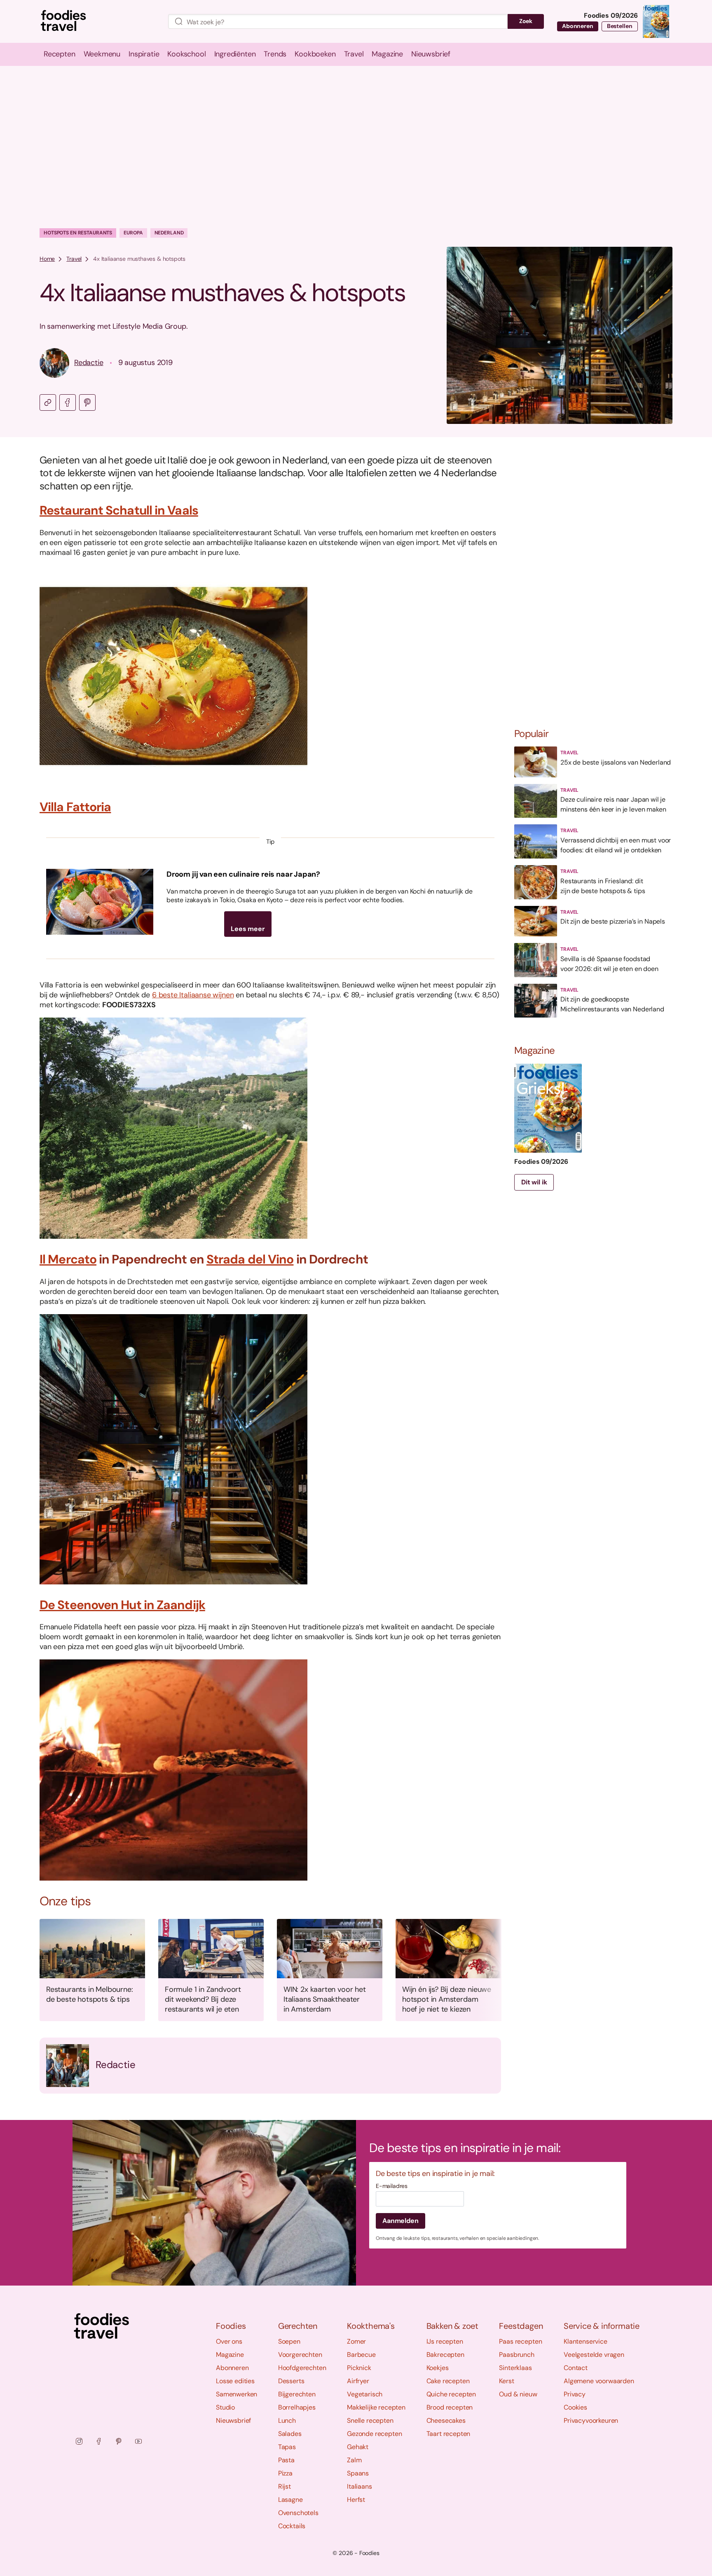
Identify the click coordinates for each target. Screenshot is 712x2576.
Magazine (230, 2355)
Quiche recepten (451, 2394)
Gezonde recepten (374, 2434)
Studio (225, 2407)
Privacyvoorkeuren (591, 2420)
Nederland (169, 233)
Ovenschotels (298, 2513)
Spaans (358, 2473)
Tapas (287, 2447)
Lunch (287, 2420)
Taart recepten (449, 2434)
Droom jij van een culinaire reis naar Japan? (243, 874)
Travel (74, 259)
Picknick (359, 2368)
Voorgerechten (300, 2355)
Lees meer (248, 929)
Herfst (356, 2500)
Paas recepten (520, 2341)
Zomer (356, 2341)
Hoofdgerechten (302, 2368)
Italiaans (360, 2486)
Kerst (506, 2381)
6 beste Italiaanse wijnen (193, 995)
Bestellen (620, 26)
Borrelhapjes (297, 2407)
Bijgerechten (297, 2394)
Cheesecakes (446, 2420)
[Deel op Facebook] (68, 402)
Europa (133, 233)
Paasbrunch (516, 2355)
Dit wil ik (534, 1182)
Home (47, 259)
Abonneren (578, 26)
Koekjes (438, 2368)
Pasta (286, 2460)
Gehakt (358, 2447)
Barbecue (361, 2355)
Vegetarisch (365, 2394)
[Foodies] (97, 22)
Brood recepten (450, 2407)
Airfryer (358, 2381)
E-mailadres (392, 2186)
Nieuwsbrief (233, 2420)
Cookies (575, 2407)
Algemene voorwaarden (599, 2381)
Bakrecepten (445, 2355)
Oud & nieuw (518, 2394)
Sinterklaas (515, 2368)
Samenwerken (237, 2394)
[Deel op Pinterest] (87, 402)
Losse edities (235, 2381)
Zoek (526, 21)
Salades (290, 2434)
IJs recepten (445, 2341)
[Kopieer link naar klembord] (48, 402)
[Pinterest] (119, 2441)
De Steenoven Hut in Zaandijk (122, 1605)
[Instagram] (79, 2441)
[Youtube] (138, 2441)
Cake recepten (448, 2381)
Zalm (354, 2460)
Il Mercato (68, 1259)
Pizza (285, 2473)
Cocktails (292, 2526)
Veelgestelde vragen (594, 2355)
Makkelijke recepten (376, 2407)
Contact (576, 2368)
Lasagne (290, 2500)
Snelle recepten (370, 2420)
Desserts (291, 2381)
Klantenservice (586, 2341)
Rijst (285, 2486)
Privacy (575, 2394)
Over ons (229, 2341)
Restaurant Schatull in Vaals (119, 510)
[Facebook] (99, 2441)
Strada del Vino (250, 1259)
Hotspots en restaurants (78, 233)
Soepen (289, 2341)
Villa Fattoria (75, 807)
